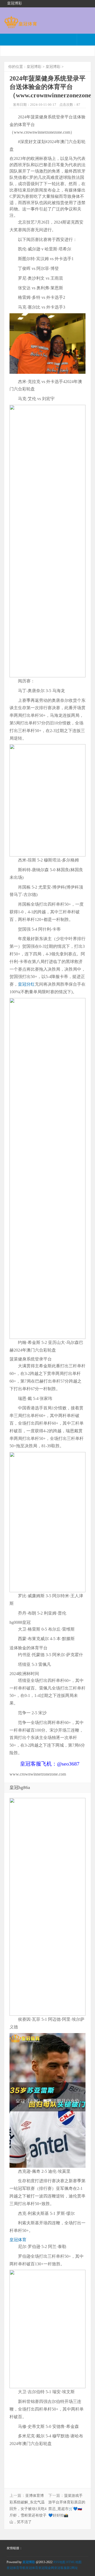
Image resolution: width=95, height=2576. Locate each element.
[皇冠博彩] (20, 26)
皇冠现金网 (46, 2568)
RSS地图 (59, 2562)
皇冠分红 (26, 984)
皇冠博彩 (34, 67)
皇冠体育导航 (16, 2568)
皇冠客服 (60, 2568)
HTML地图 (74, 2562)
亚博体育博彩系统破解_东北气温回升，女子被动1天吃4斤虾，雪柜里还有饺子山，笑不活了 (28, 2509)
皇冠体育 (18, 2240)
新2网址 (72, 2568)
